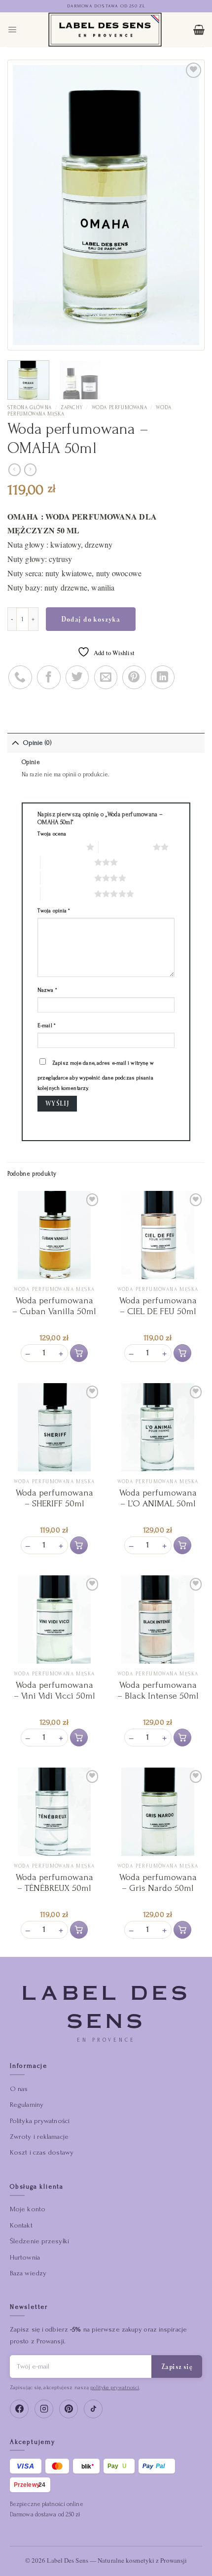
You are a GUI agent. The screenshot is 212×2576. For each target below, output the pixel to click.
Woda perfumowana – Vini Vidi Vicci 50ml (54, 1690)
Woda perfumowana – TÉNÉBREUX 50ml (54, 1883)
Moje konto (28, 2209)
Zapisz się (177, 2367)
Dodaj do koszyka (91, 619)
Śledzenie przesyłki (39, 2241)
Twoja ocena (52, 834)
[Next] (183, 205)
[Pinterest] (69, 2409)
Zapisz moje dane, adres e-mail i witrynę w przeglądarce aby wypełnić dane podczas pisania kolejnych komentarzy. (96, 1075)
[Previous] (29, 205)
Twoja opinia (54, 911)
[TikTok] (93, 2409)
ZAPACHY (71, 408)
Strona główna (30, 408)
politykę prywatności (115, 2387)
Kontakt (21, 2225)
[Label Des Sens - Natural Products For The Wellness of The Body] (105, 30)
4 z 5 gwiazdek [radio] (67, 878)
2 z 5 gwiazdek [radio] (125, 847)
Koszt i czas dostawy (42, 2152)
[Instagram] (44, 2409)
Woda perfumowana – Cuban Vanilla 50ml (54, 1306)
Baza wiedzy (28, 2273)
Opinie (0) (37, 743)
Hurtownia (25, 2257)
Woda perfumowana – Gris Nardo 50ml (158, 1883)
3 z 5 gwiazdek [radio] (67, 862)
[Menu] (12, 29)
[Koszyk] (199, 30)
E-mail (47, 1026)
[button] (79, 1353)
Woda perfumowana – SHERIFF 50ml (54, 1498)
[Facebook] (19, 2409)
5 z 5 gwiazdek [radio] (67, 894)
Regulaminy (27, 2105)
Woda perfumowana (120, 408)
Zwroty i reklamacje (39, 2137)
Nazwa (47, 990)
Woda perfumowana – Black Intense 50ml (158, 1690)
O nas (19, 2089)
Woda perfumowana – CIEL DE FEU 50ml (158, 1306)
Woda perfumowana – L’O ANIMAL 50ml (158, 1498)
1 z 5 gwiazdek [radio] (59, 847)
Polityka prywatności (40, 2121)
